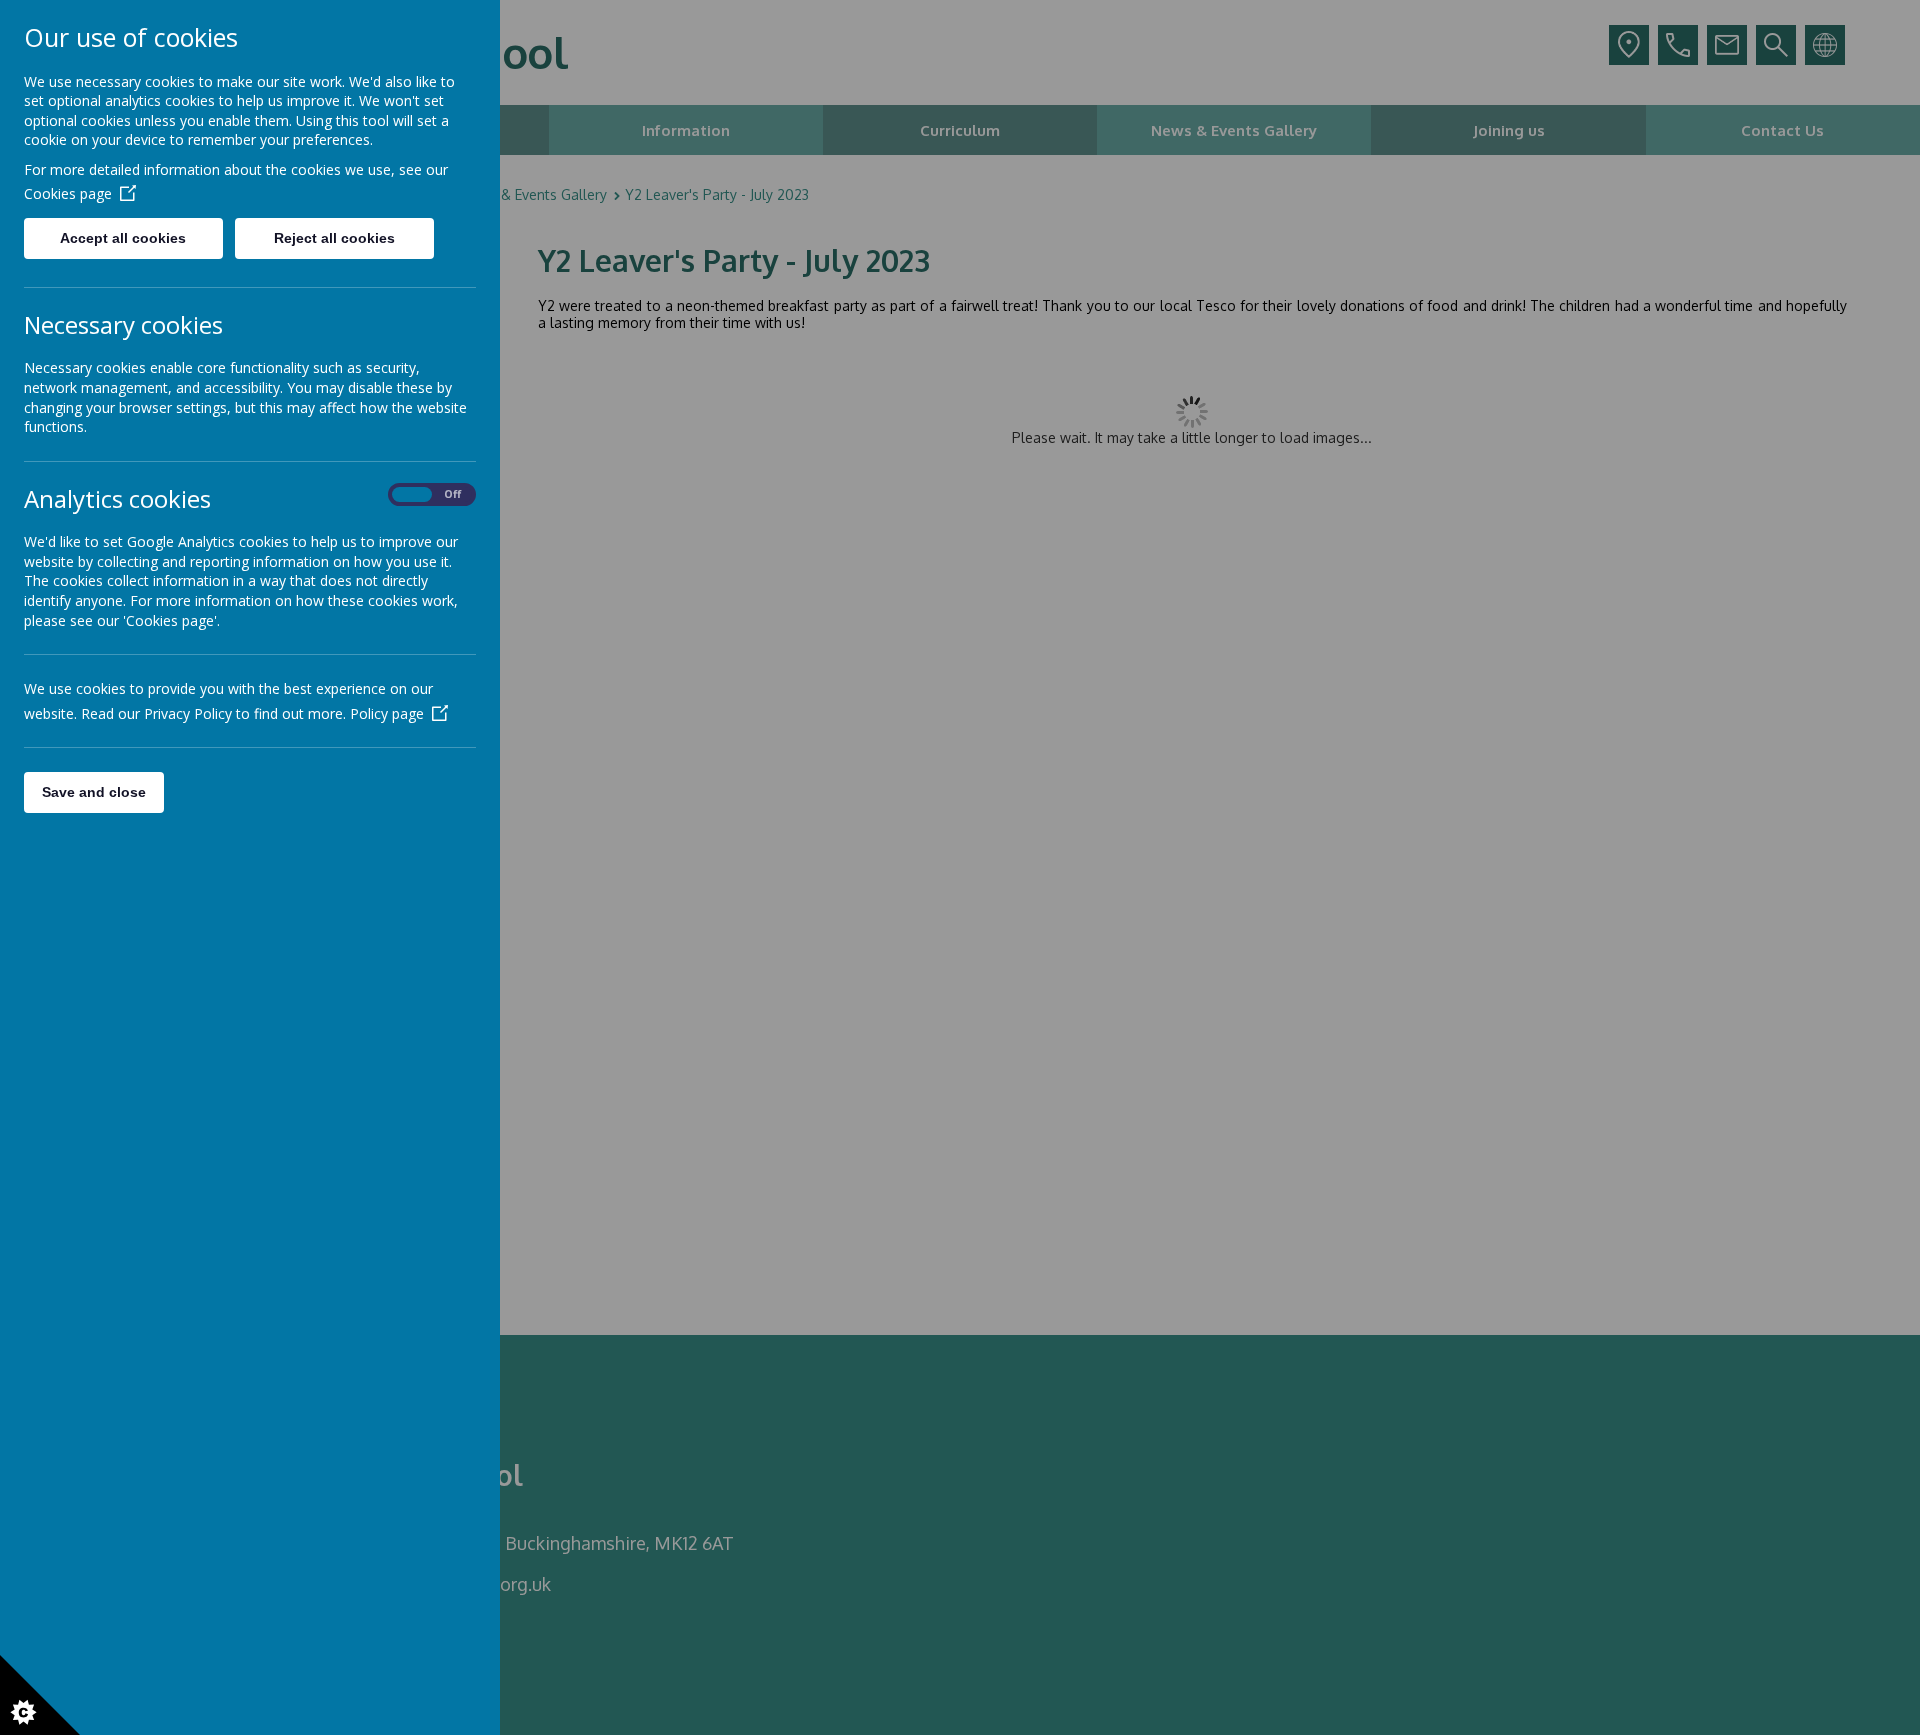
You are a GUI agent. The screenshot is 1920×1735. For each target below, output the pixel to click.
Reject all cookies (334, 238)
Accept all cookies (123, 238)
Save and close (94, 792)
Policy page (387, 713)
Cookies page (68, 193)
